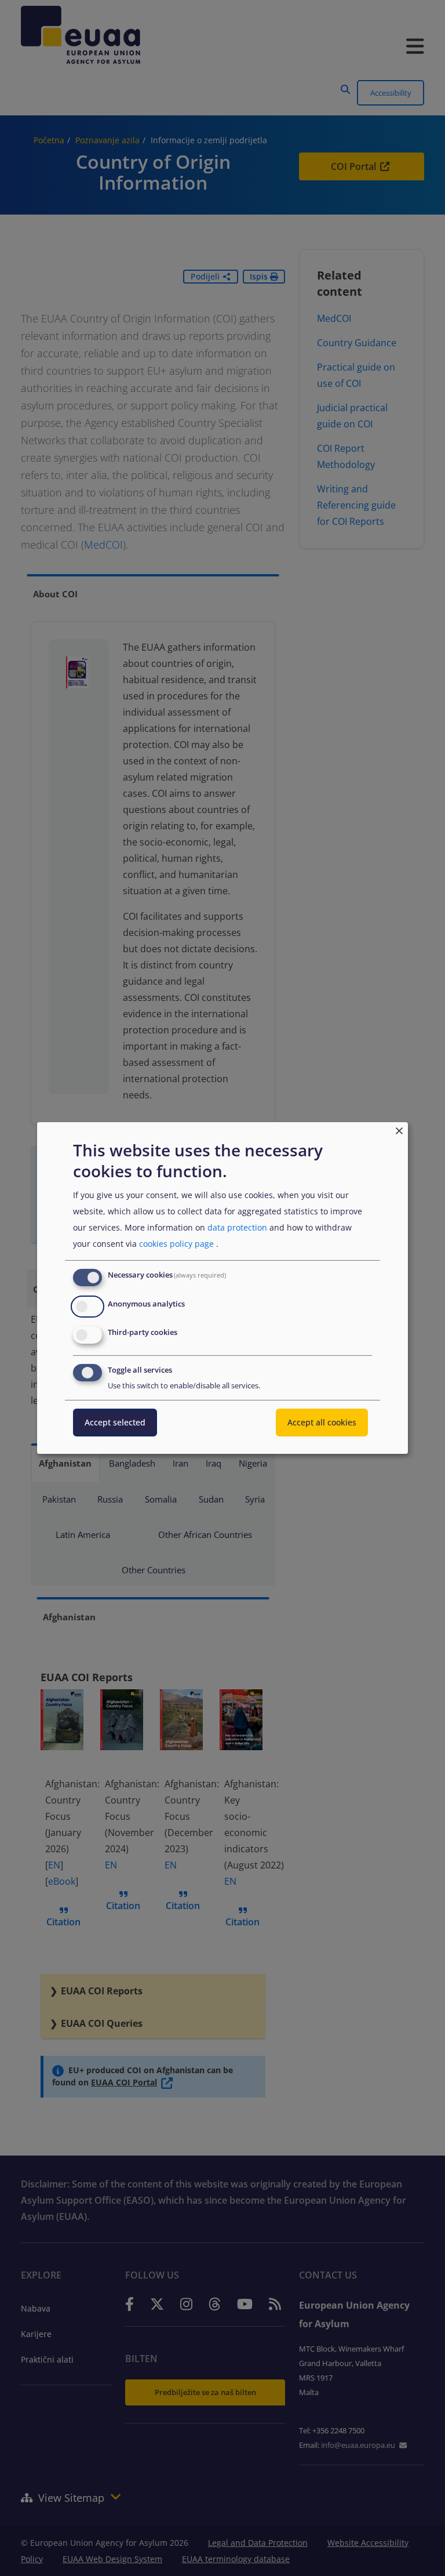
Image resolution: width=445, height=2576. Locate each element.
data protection (237, 1227)
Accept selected (115, 1422)
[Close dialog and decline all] (399, 1129)
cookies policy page (176, 1244)
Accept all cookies (322, 1422)
